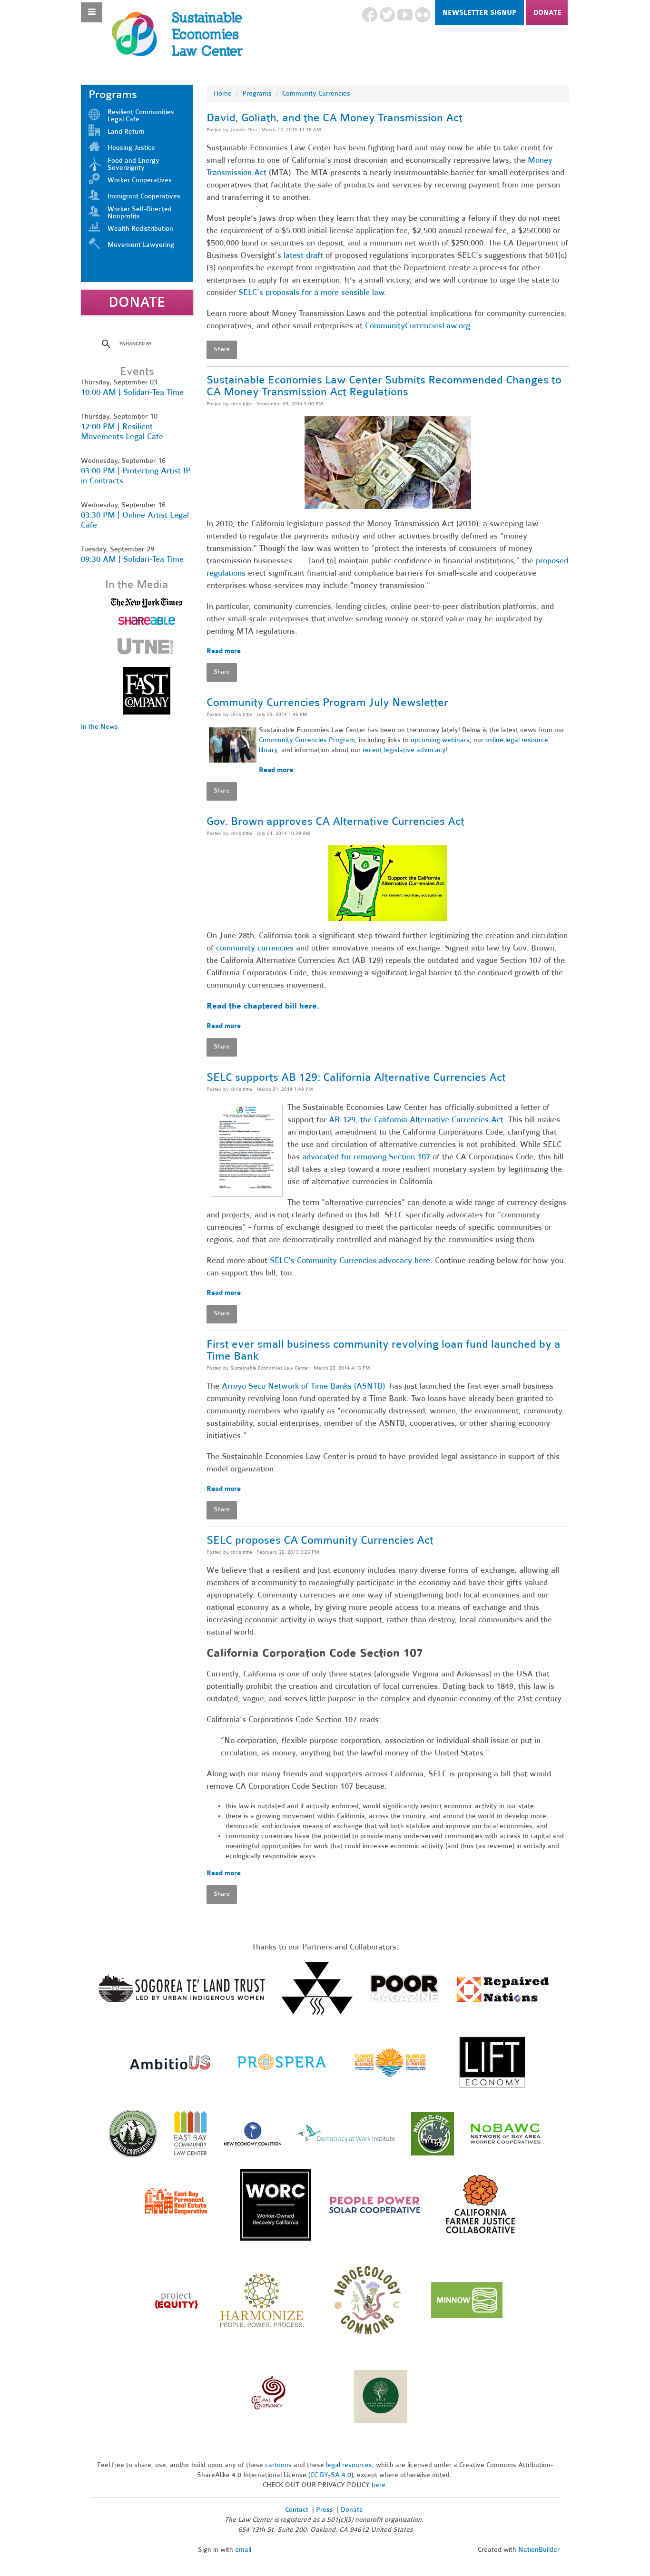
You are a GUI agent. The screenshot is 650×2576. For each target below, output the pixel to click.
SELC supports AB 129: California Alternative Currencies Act (356, 1077)
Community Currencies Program (307, 740)
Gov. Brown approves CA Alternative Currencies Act (335, 821)
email (243, 2550)
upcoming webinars (440, 740)
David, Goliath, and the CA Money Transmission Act (335, 118)
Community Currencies (316, 93)
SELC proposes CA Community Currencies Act (320, 1540)
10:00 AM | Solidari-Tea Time (132, 392)
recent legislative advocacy (404, 750)
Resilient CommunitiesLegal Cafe (141, 116)
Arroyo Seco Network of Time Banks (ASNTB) (303, 1386)
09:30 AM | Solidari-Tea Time (132, 559)
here (379, 2485)
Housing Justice (131, 148)
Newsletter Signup (479, 13)
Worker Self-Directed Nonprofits (140, 213)
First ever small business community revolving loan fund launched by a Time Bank (384, 1350)
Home (223, 93)
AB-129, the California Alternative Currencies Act (416, 1120)
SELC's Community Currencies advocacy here (350, 1260)
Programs (257, 93)
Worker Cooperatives (140, 180)
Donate (547, 13)
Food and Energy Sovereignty (133, 164)
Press (325, 2510)
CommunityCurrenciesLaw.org (418, 326)
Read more (224, 651)
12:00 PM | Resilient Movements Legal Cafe (122, 431)
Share (222, 349)
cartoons (278, 2465)
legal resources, (351, 2465)
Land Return (126, 132)
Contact (297, 2510)
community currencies (255, 948)
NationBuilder (539, 2550)
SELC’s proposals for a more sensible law (311, 292)
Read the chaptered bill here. (263, 1006)
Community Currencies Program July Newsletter (327, 702)
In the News (99, 727)
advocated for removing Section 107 (366, 1157)
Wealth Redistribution (140, 229)
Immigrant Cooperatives (144, 196)
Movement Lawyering (141, 245)
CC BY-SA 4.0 (331, 2475)
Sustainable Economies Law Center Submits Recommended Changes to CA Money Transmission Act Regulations (384, 386)
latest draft (303, 255)
